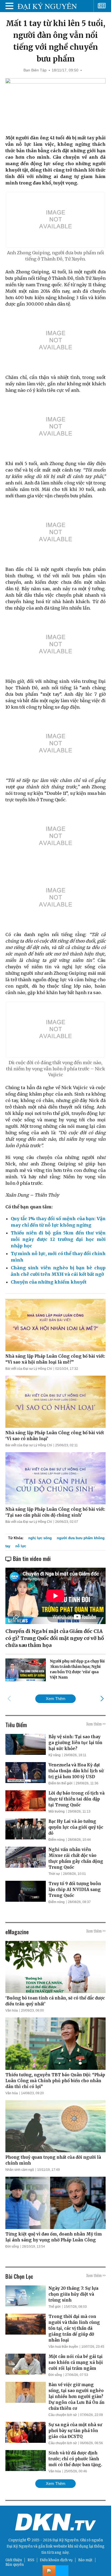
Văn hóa (12, 2010)
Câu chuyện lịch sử (63, 2415)
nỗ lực (21, 1546)
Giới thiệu (14, 2560)
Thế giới (55, 2307)
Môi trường (57, 1811)
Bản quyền (15, 2565)
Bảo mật (85, 2560)
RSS (31, 2560)
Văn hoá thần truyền (63, 2347)
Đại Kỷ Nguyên (20, 2546)
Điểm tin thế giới (60, 1783)
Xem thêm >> (96, 1724)
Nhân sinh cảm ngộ (20, 2170)
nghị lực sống (40, 1538)
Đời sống (12, 2247)
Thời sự (54, 1874)
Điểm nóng (57, 1840)
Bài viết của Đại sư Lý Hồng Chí (29, 1369)
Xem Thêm (56, 1699)
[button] (102, 1698)
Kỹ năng (55, 1755)
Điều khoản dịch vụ (56, 2560)
